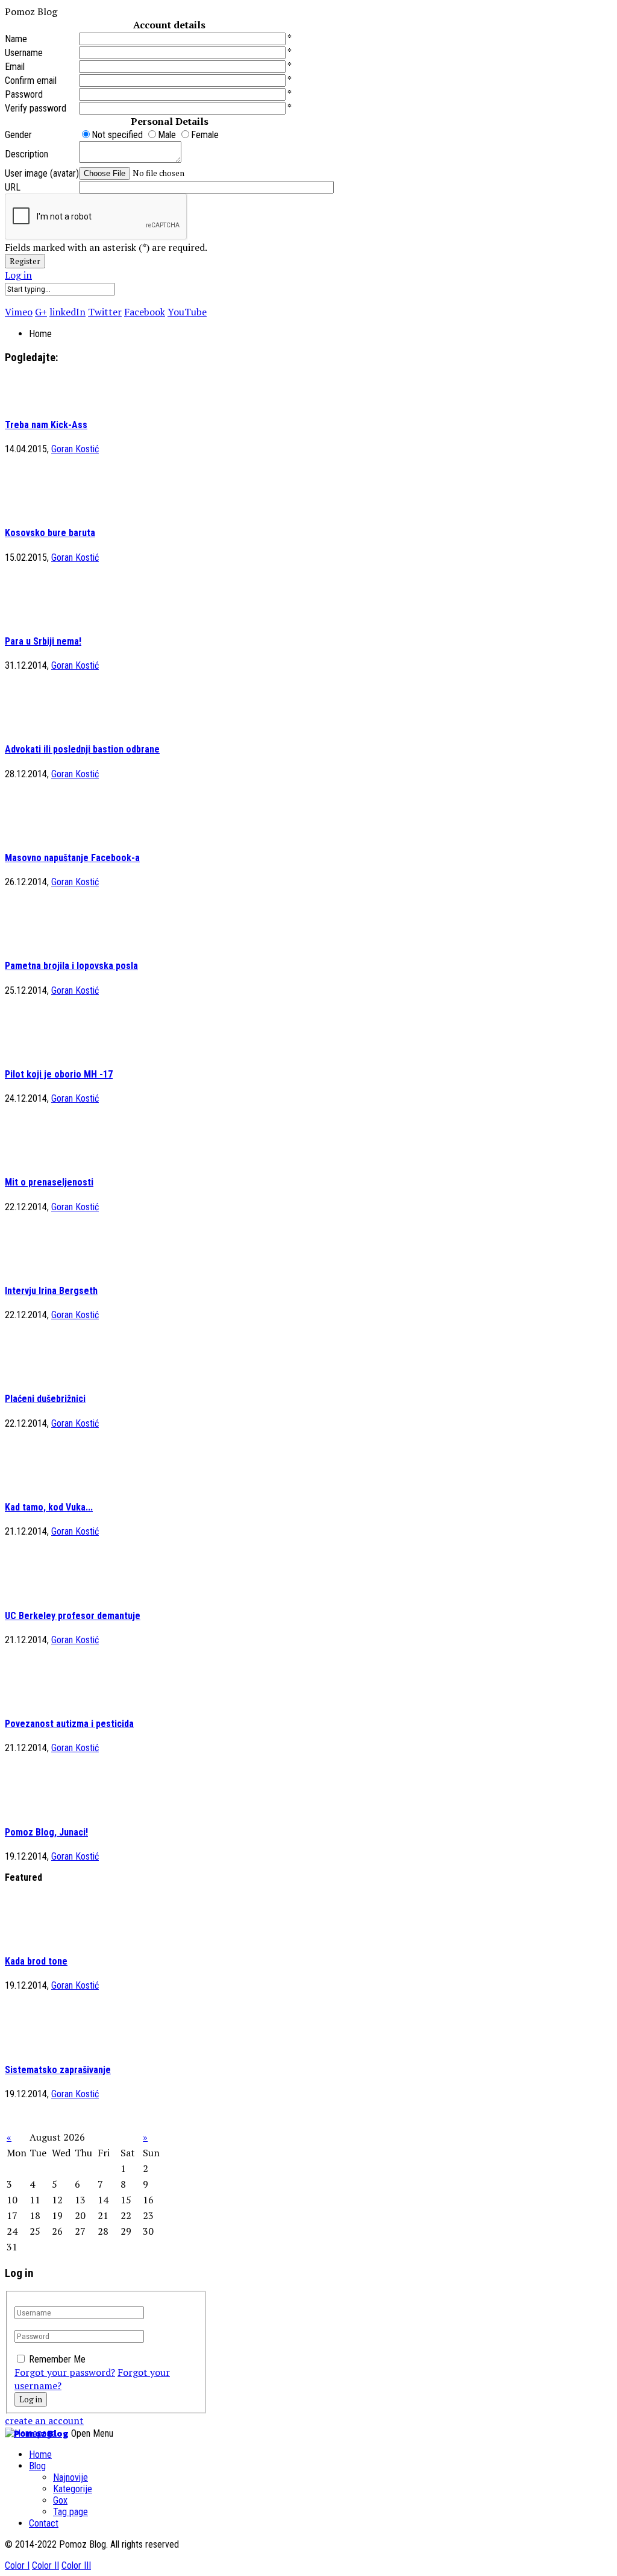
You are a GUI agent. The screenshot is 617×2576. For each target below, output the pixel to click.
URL (13, 187)
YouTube (187, 312)
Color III (76, 2565)
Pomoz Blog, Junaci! (46, 1832)
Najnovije (70, 2477)
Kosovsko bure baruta (50, 533)
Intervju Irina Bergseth (51, 1291)
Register (25, 261)
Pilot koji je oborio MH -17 (59, 1074)
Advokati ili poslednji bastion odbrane (82, 749)
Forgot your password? (65, 2372)
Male (168, 135)
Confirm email (31, 80)
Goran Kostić (75, 449)
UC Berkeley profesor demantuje (73, 1616)
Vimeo (19, 312)
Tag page (70, 2512)
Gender (18, 135)
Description (27, 154)
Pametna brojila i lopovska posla (71, 966)
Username (24, 53)
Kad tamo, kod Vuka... (49, 1507)
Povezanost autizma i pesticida (69, 1724)
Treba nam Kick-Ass (46, 425)
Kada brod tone (36, 1961)
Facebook (145, 312)
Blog (37, 2466)
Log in (18, 275)
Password (24, 94)
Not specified (118, 135)
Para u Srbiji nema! (43, 641)
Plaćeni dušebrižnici (45, 1399)
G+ (41, 312)
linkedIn (67, 312)
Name (16, 39)
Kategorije (73, 2489)
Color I (17, 2565)
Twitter (105, 312)
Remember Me (57, 2359)
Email (15, 67)
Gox (60, 2500)
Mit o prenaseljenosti (49, 1182)
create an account (44, 2420)
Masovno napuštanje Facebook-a (72, 858)
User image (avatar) (42, 173)
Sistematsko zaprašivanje (58, 2070)
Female (205, 135)
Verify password (36, 108)
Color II (45, 2565)
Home (40, 2454)
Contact (44, 2523)
